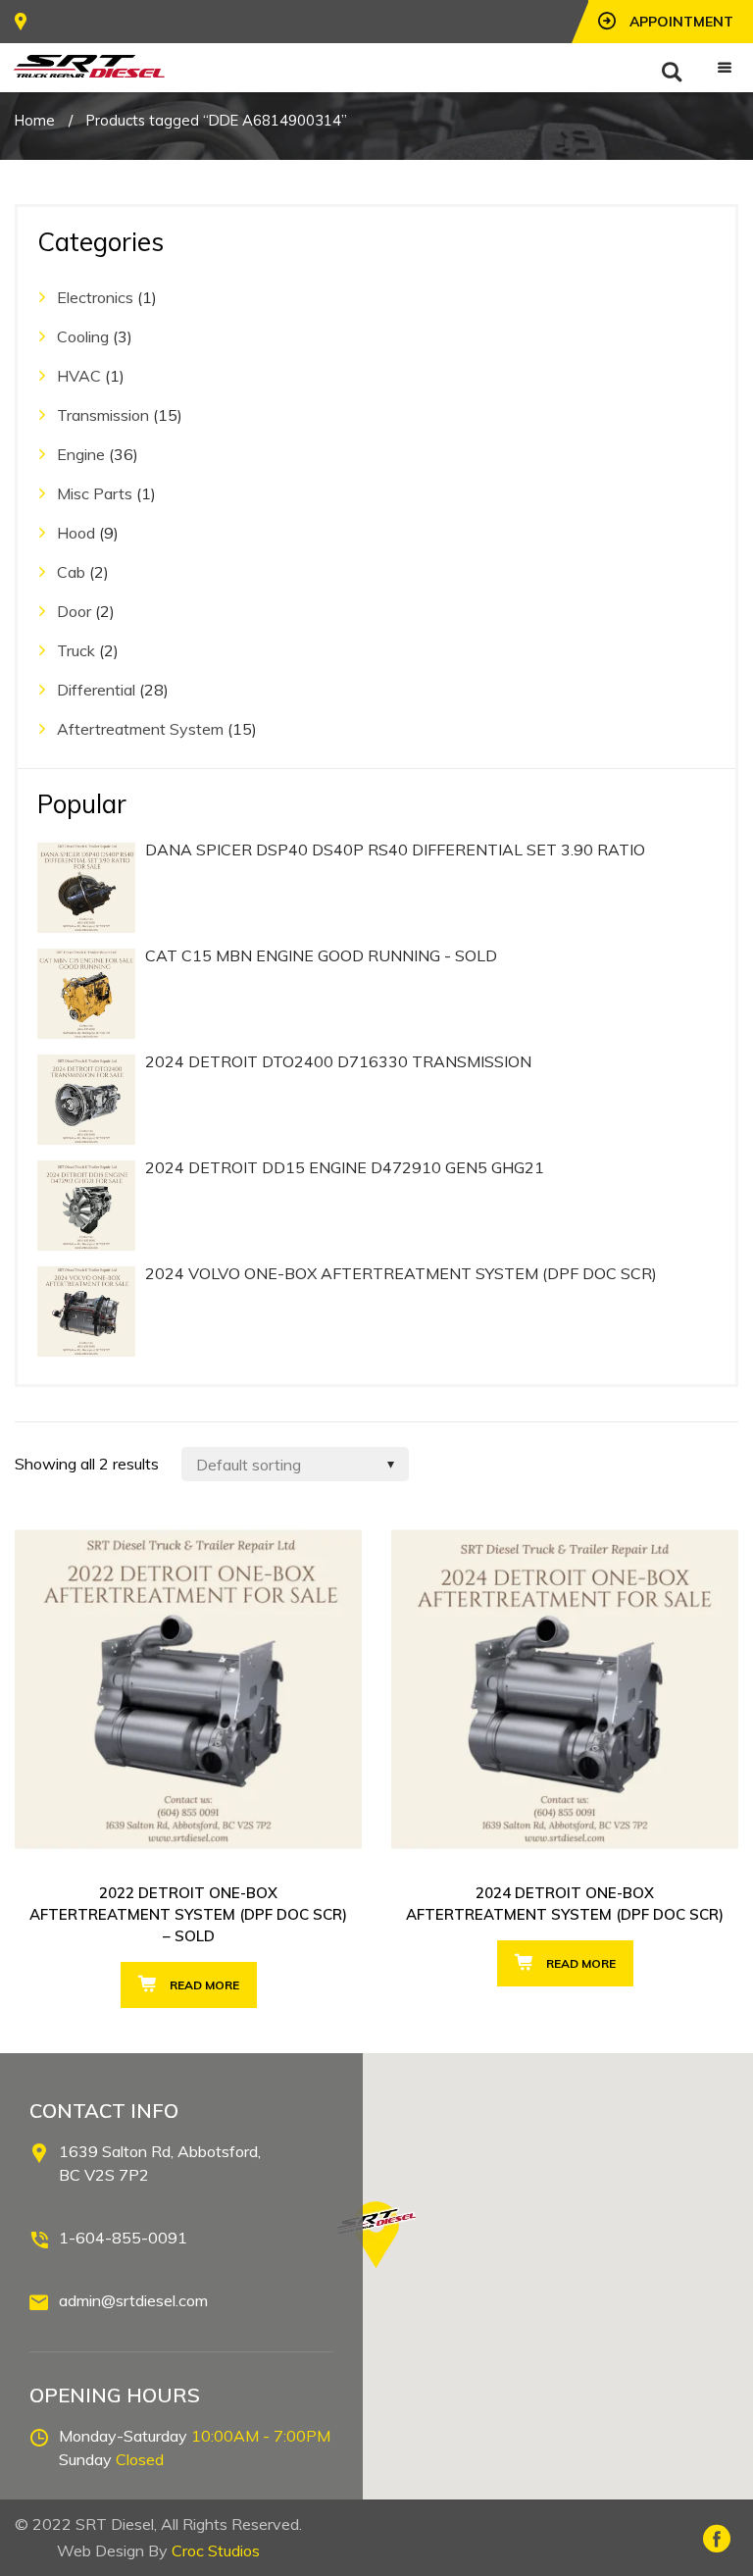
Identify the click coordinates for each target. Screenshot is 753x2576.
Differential (96, 690)
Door (74, 611)
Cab (71, 572)
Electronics (95, 297)
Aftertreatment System (140, 729)
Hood (76, 533)
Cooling (83, 336)
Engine (81, 454)
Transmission (103, 415)
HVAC (79, 376)
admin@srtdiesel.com (133, 2300)
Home (35, 120)
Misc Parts (95, 493)
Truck (76, 650)
